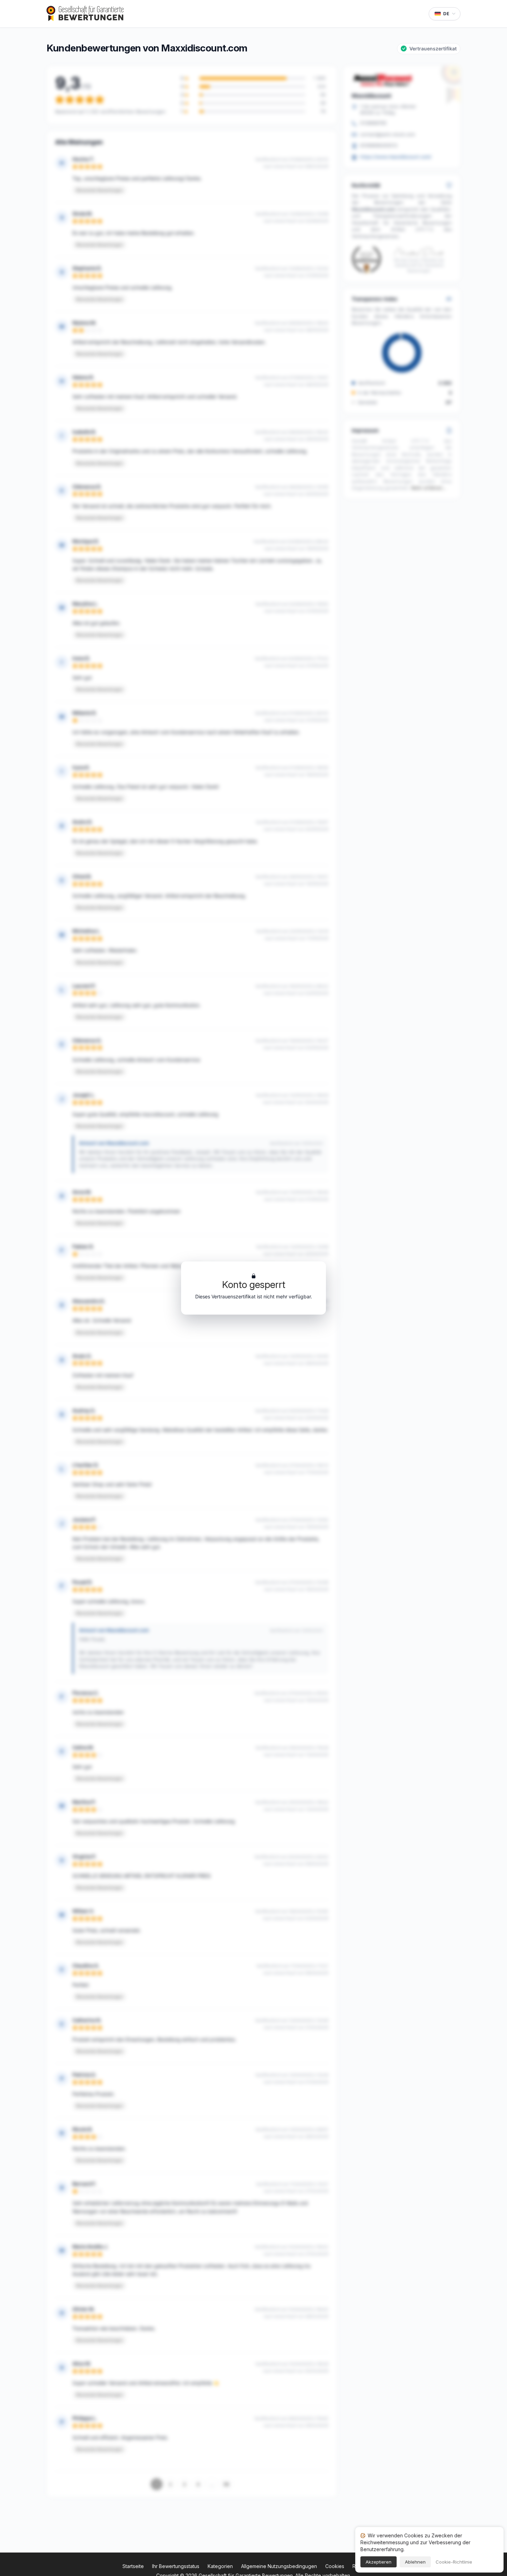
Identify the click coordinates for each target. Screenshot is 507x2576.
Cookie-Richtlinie (454, 2562)
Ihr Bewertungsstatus (176, 2566)
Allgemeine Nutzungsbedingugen (279, 2566)
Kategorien (220, 2566)
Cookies (335, 2566)
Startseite (133, 2566)
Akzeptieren (379, 2562)
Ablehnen (415, 2562)
